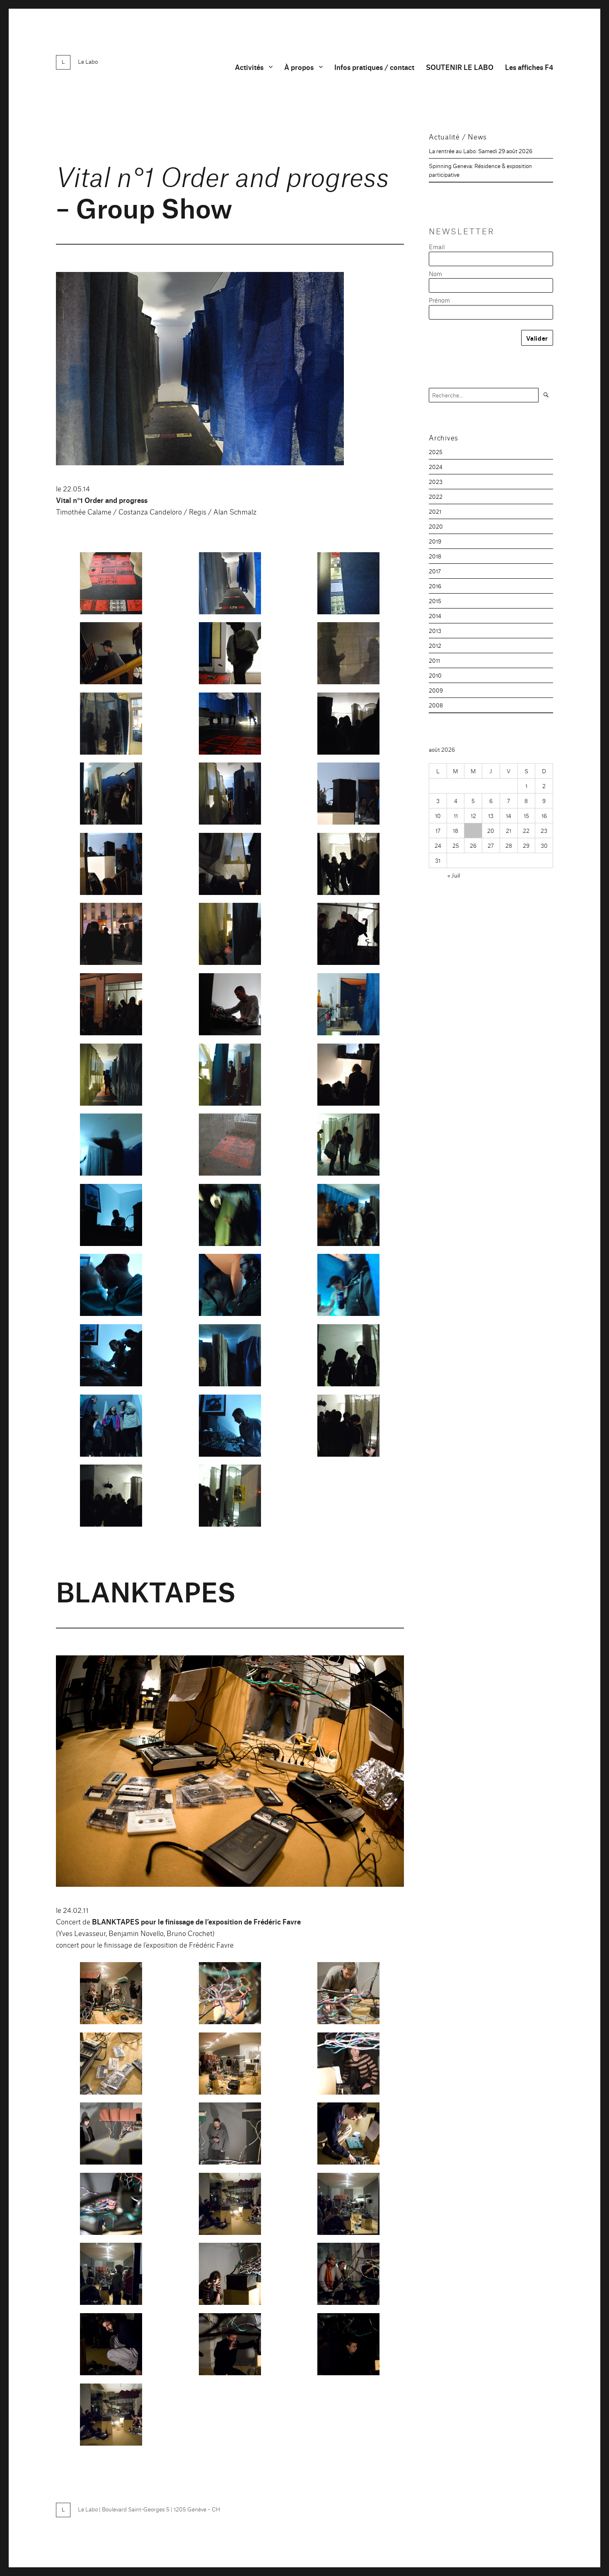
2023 (436, 481)
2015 (435, 601)
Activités (249, 67)
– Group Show (222, 191)
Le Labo (88, 61)
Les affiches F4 (529, 67)
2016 (435, 586)
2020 (436, 526)
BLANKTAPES (146, 1590)
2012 (435, 645)
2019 (435, 541)
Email (437, 247)
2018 (435, 556)
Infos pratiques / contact (374, 67)
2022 (436, 496)
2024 (436, 467)
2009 (436, 690)
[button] (111, 587)
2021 (435, 511)
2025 (436, 452)
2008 (436, 705)
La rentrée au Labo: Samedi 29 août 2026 (481, 151)
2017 (435, 571)
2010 (435, 675)
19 (473, 830)
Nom (435, 273)
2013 (435, 630)
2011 (434, 660)
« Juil (454, 875)
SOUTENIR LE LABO (460, 67)
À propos (299, 67)
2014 (435, 616)
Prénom (439, 300)
